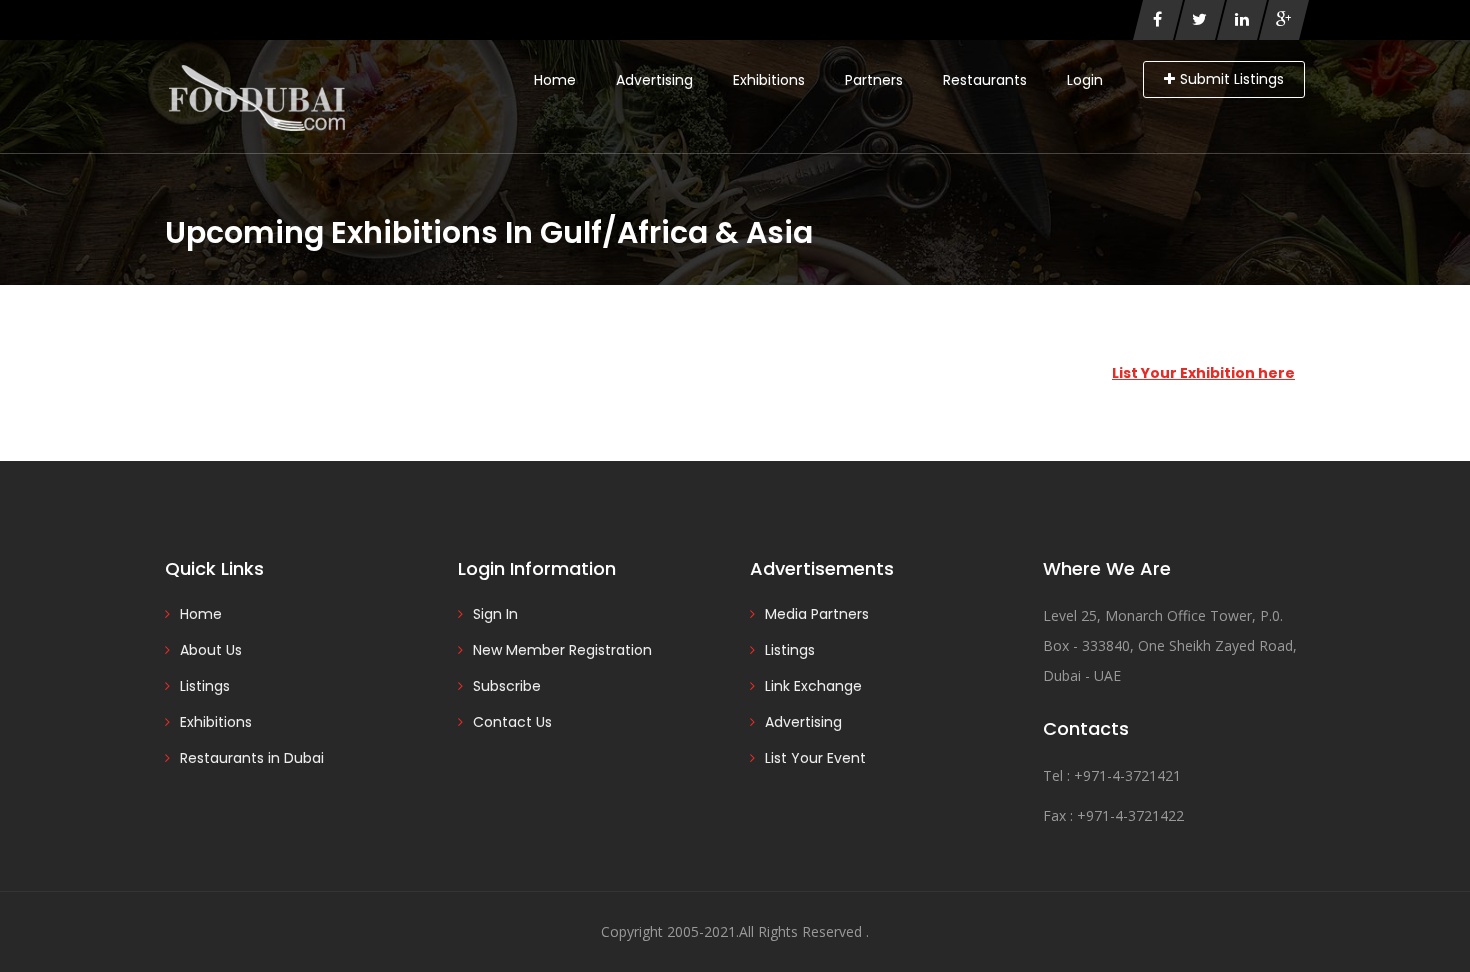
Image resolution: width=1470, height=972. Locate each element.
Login (1085, 80)
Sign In (495, 614)
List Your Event (815, 758)
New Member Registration (562, 650)
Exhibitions (769, 80)
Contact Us (512, 722)
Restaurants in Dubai (252, 758)
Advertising (654, 80)
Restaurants (985, 80)
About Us (211, 650)
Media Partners (817, 614)
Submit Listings (1232, 79)
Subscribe (507, 686)
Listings (205, 686)
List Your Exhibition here (1203, 373)
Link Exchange (813, 686)
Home (555, 80)
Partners (874, 80)
